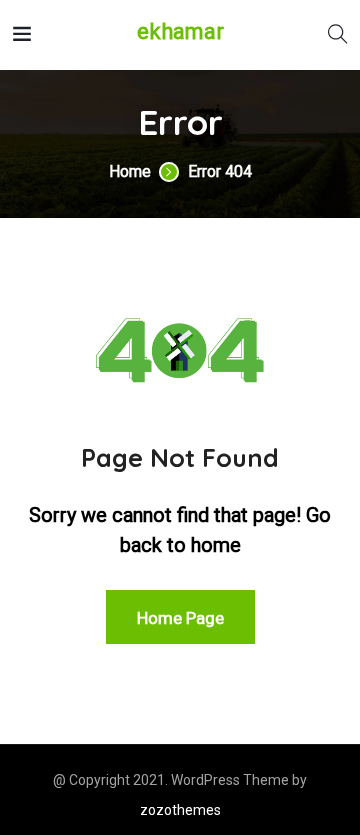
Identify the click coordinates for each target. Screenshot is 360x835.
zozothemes (180, 810)
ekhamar (180, 32)
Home (130, 171)
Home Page (180, 618)
